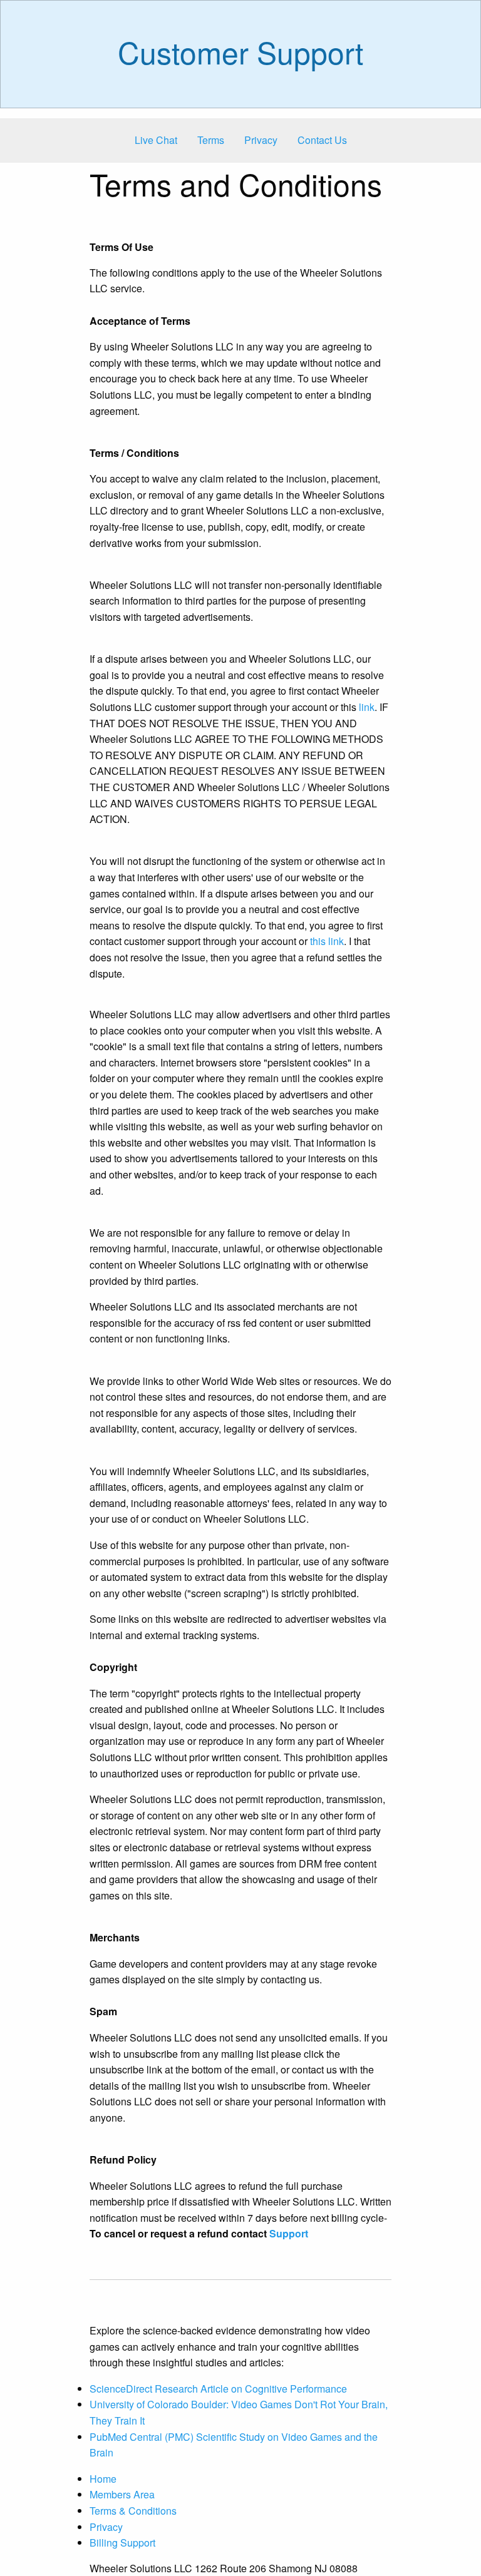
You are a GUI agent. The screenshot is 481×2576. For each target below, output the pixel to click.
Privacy (261, 140)
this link (327, 941)
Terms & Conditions (133, 2511)
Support (289, 2233)
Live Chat (156, 140)
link (367, 707)
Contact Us (322, 140)
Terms (211, 140)
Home (103, 2479)
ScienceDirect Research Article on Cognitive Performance (218, 2389)
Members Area (122, 2494)
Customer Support (240, 52)
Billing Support (122, 2543)
